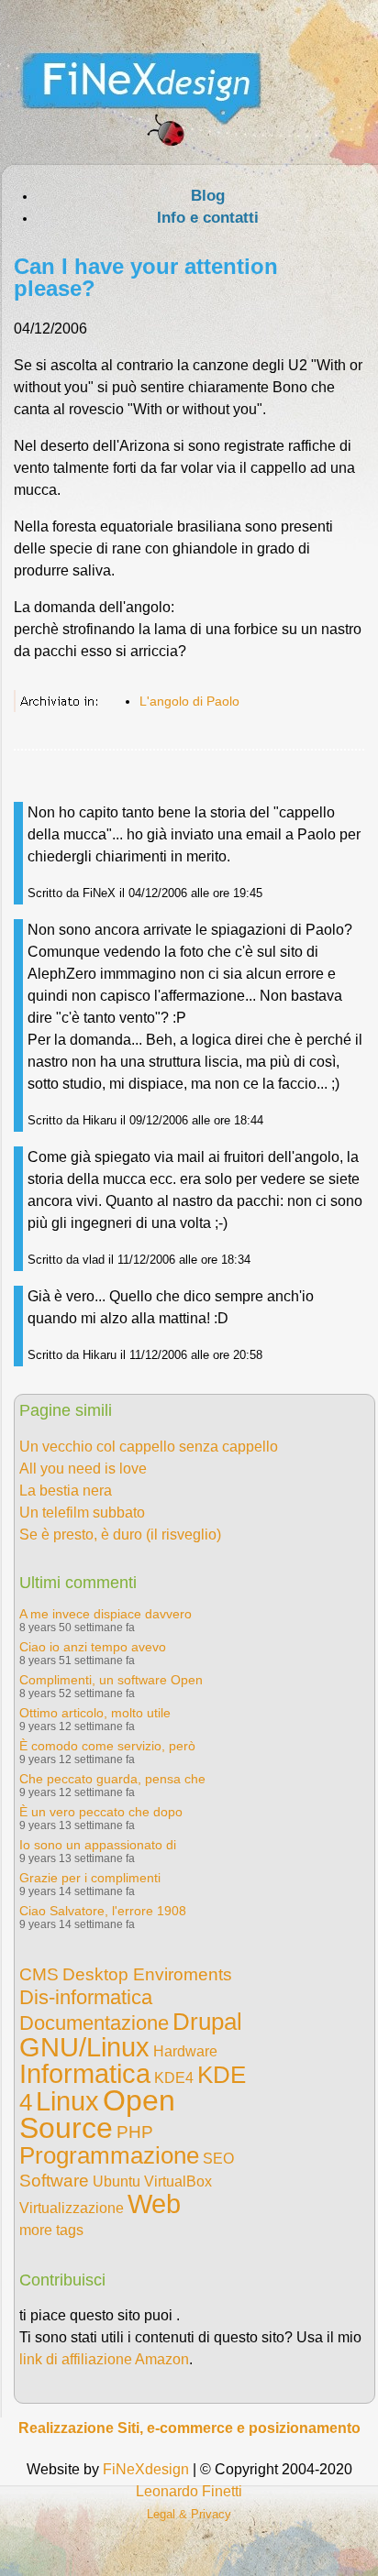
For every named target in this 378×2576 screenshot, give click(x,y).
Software (54, 2181)
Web (154, 2204)
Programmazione (109, 2155)
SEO (218, 2159)
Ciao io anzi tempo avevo (93, 1647)
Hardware (185, 2051)
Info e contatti (208, 218)
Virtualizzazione (72, 2208)
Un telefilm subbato (82, 1513)
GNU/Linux (84, 2047)
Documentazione (94, 2023)
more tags (51, 2230)
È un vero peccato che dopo (101, 1812)
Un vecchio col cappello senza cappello (149, 1447)
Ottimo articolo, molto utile (95, 1713)
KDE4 (174, 2078)
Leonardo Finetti (189, 2491)
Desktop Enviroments (147, 1974)
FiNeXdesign (146, 2469)
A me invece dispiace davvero (106, 1614)
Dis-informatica (86, 1997)
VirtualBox (178, 2181)
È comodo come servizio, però (107, 1746)
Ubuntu (117, 2181)
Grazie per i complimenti (90, 1878)
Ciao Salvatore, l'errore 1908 (103, 1911)
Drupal (207, 2022)
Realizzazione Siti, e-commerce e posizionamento (189, 2428)
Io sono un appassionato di (98, 1845)
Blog (208, 196)
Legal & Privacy (189, 2514)
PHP (135, 2132)
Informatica (85, 2074)
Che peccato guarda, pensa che (112, 1779)
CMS (39, 1974)
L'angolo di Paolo (189, 701)
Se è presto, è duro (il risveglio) (120, 1535)
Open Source (97, 2114)
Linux (67, 2101)
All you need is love (83, 1469)
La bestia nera (66, 1491)
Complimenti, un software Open (111, 1680)
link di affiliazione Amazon (104, 2359)
